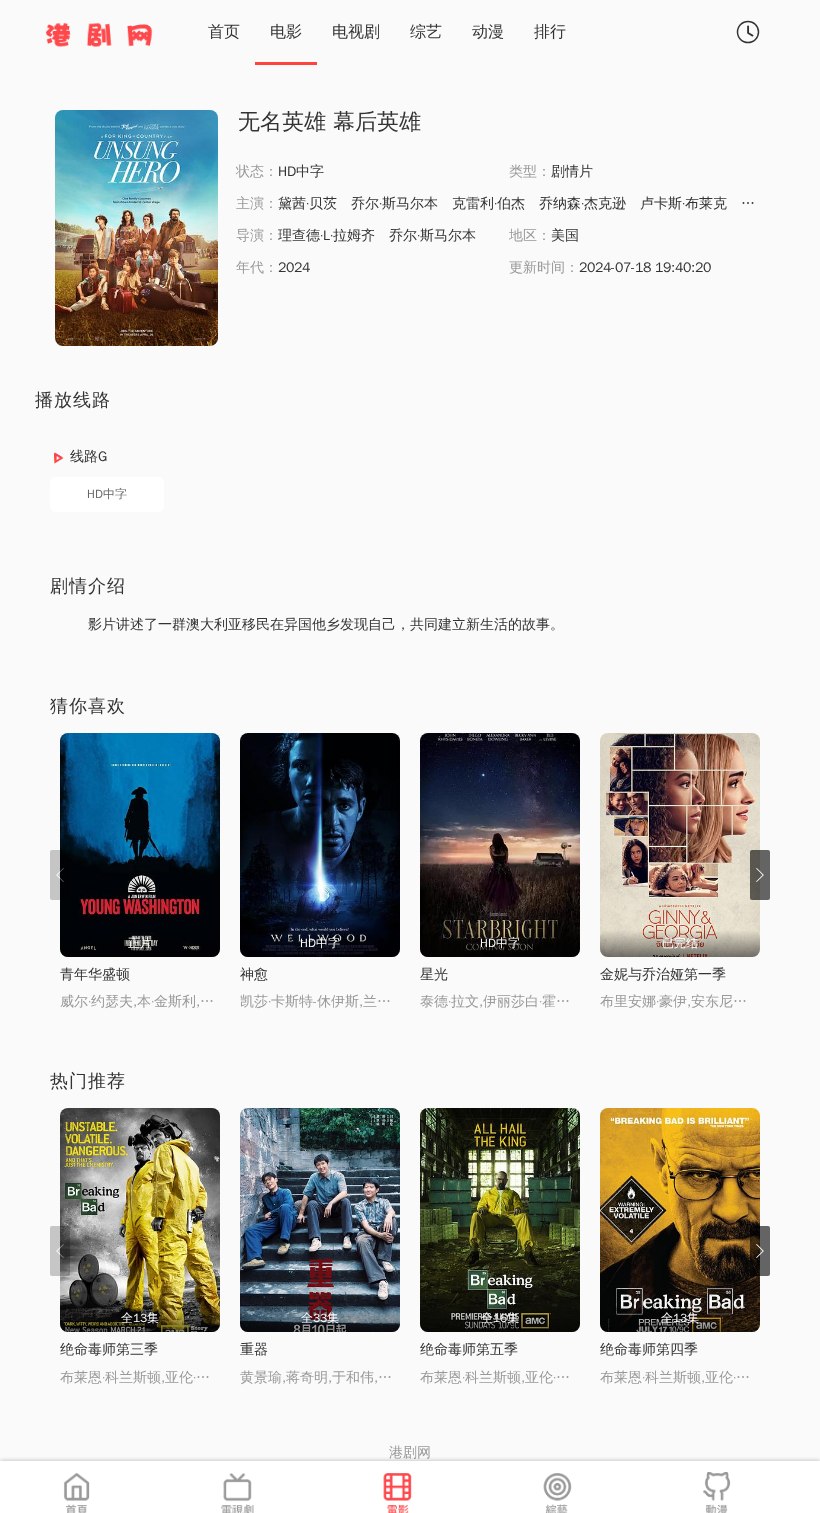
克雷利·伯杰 (488, 203)
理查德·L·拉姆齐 (326, 235)
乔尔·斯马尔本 (394, 203)
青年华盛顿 (95, 974)
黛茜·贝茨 (307, 203)
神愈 (254, 974)
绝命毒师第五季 (469, 1349)
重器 (254, 1349)
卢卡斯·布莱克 (683, 203)
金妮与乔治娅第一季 (663, 974)
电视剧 (356, 32)
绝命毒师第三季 (109, 1349)
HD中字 (107, 494)
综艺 (426, 32)
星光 (434, 974)
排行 (550, 32)
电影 (286, 32)
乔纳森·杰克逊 (582, 203)
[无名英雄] (136, 228)
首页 (224, 32)
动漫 (488, 32)
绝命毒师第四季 (649, 1349)
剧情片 (572, 171)
